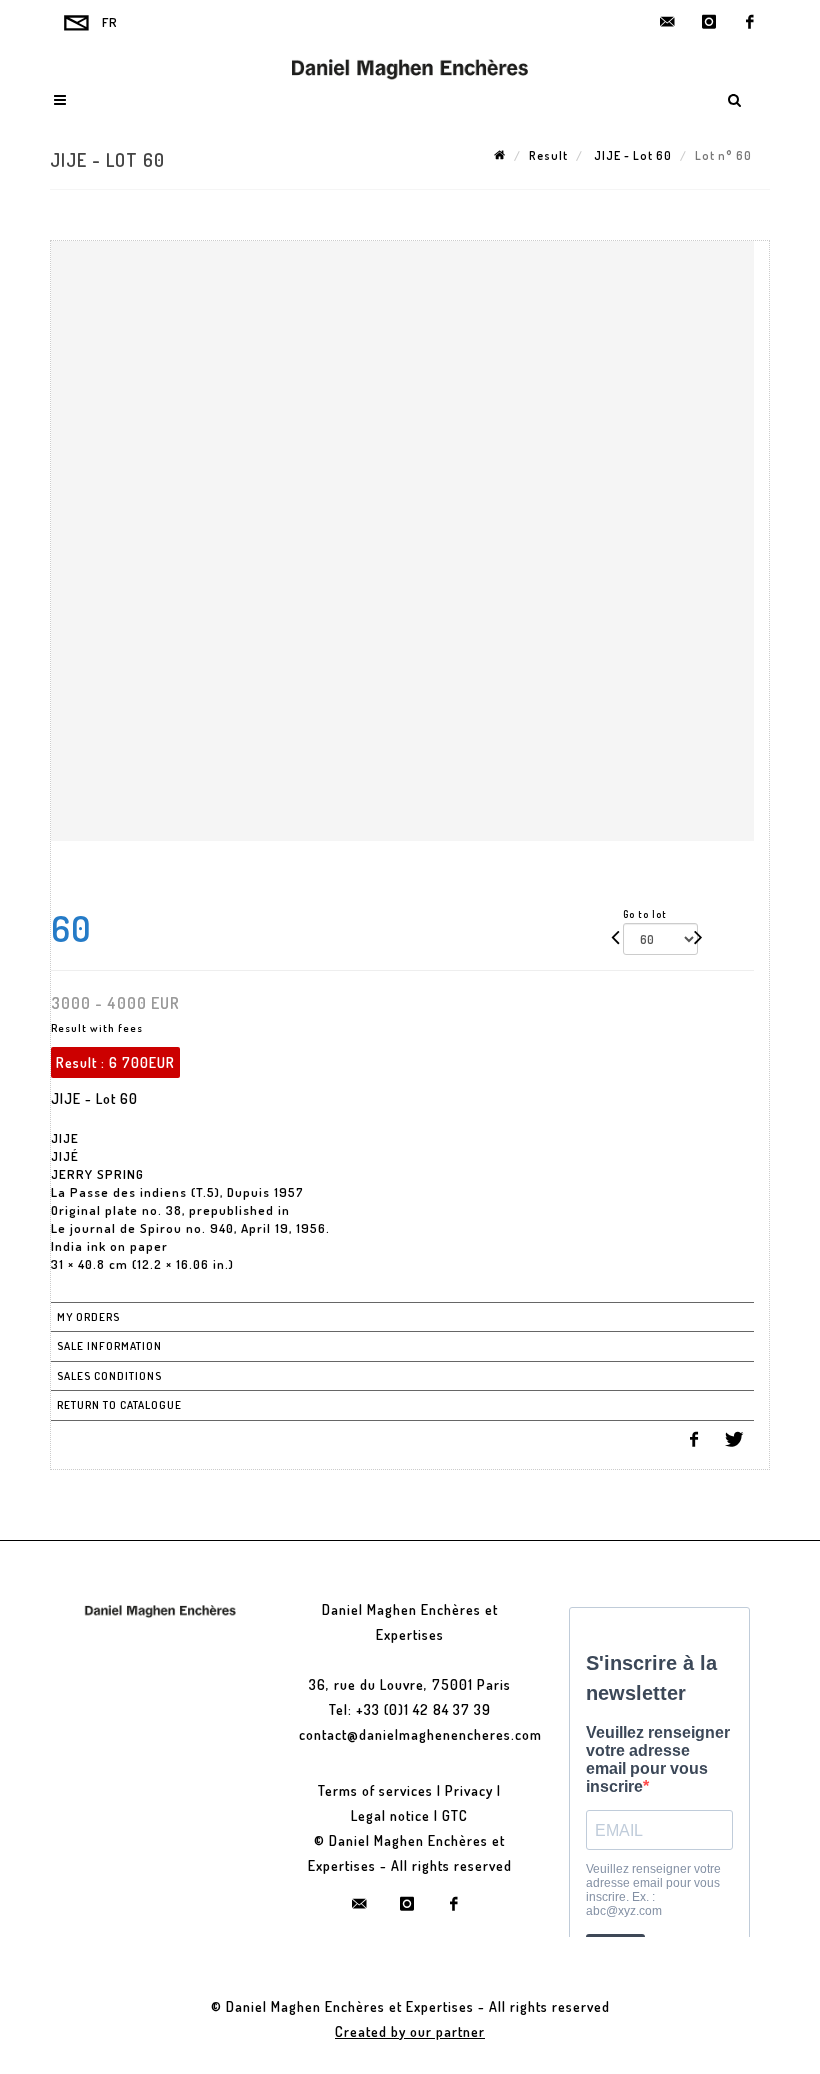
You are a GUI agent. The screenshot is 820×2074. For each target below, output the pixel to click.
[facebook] (750, 22)
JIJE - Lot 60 (631, 155)
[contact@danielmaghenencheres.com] (668, 22)
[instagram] (709, 22)
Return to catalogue (119, 1405)
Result (548, 155)
